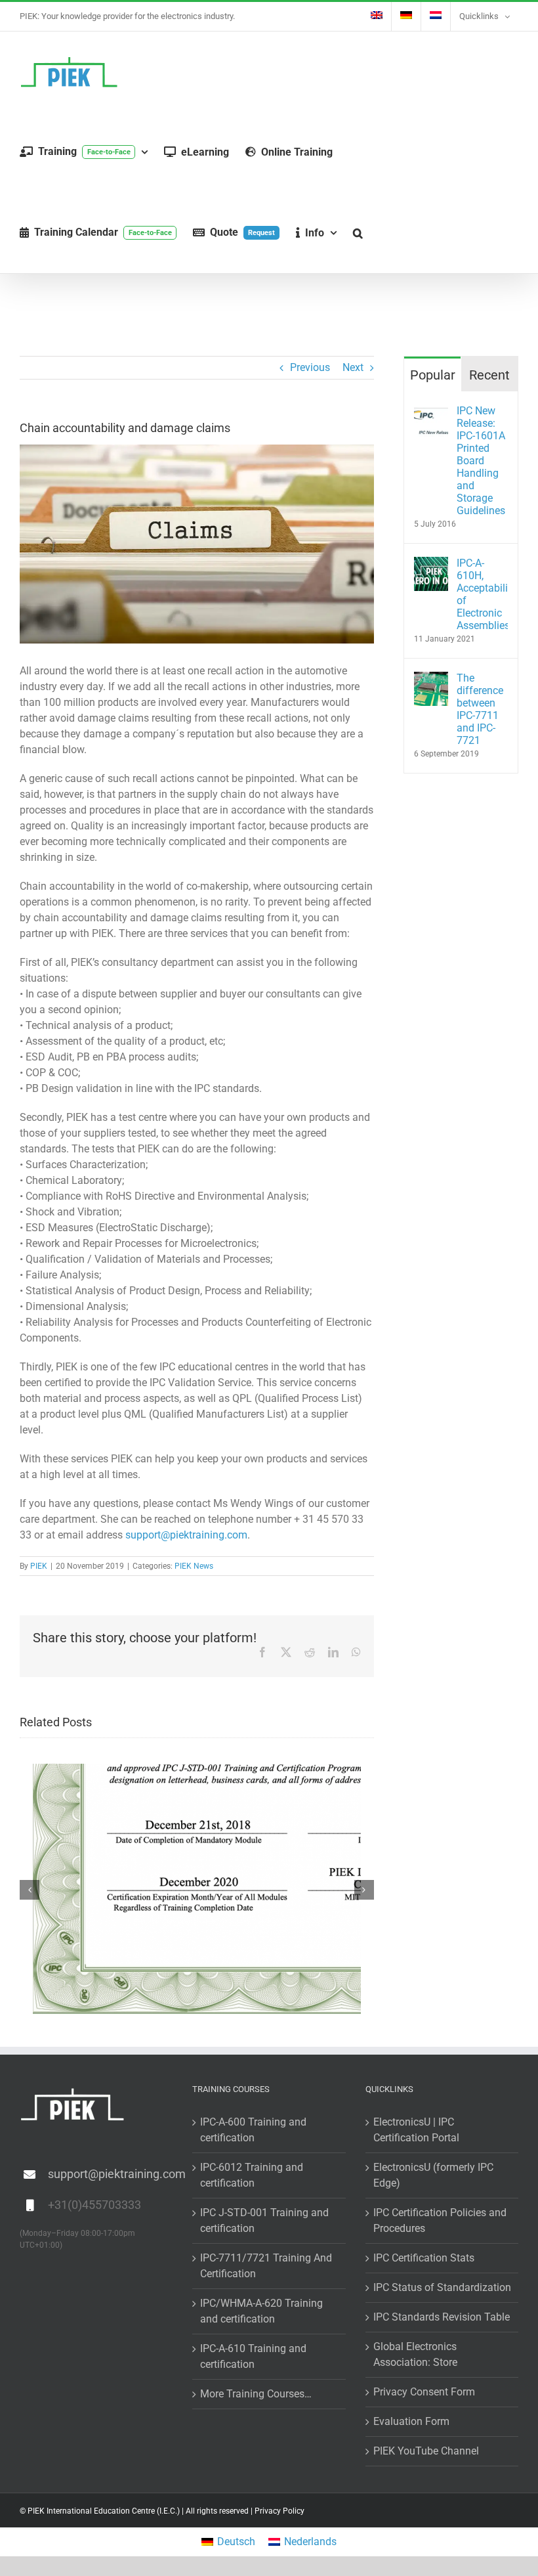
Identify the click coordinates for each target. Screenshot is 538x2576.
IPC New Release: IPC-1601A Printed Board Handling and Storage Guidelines (481, 461)
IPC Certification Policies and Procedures (440, 2220)
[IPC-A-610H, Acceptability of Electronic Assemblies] (431, 564)
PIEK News (194, 1566)
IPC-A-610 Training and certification (253, 2356)
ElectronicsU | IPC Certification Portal (416, 2130)
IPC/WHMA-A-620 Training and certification (261, 2311)
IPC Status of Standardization (442, 2287)
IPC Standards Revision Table (442, 2317)
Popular (433, 375)
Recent (489, 375)
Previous (310, 367)
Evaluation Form (411, 2421)
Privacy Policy (279, 2511)
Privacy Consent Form (424, 2392)
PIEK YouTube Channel (426, 2451)
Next (353, 367)
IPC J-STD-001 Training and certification (264, 2220)
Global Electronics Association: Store (415, 2354)
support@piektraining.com (186, 1535)
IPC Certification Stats (424, 2258)
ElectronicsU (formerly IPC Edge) (433, 2175)
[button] (358, 233)
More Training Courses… (256, 2394)
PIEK (39, 1566)
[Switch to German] (406, 16)
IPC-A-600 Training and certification (253, 2130)
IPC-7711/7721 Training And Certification (266, 2266)
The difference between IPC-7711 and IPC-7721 (480, 709)
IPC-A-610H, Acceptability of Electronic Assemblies (482, 594)
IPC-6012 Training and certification (252, 2175)
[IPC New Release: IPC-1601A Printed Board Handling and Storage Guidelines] (431, 412)
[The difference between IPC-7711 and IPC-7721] (431, 679)
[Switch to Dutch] (436, 16)
